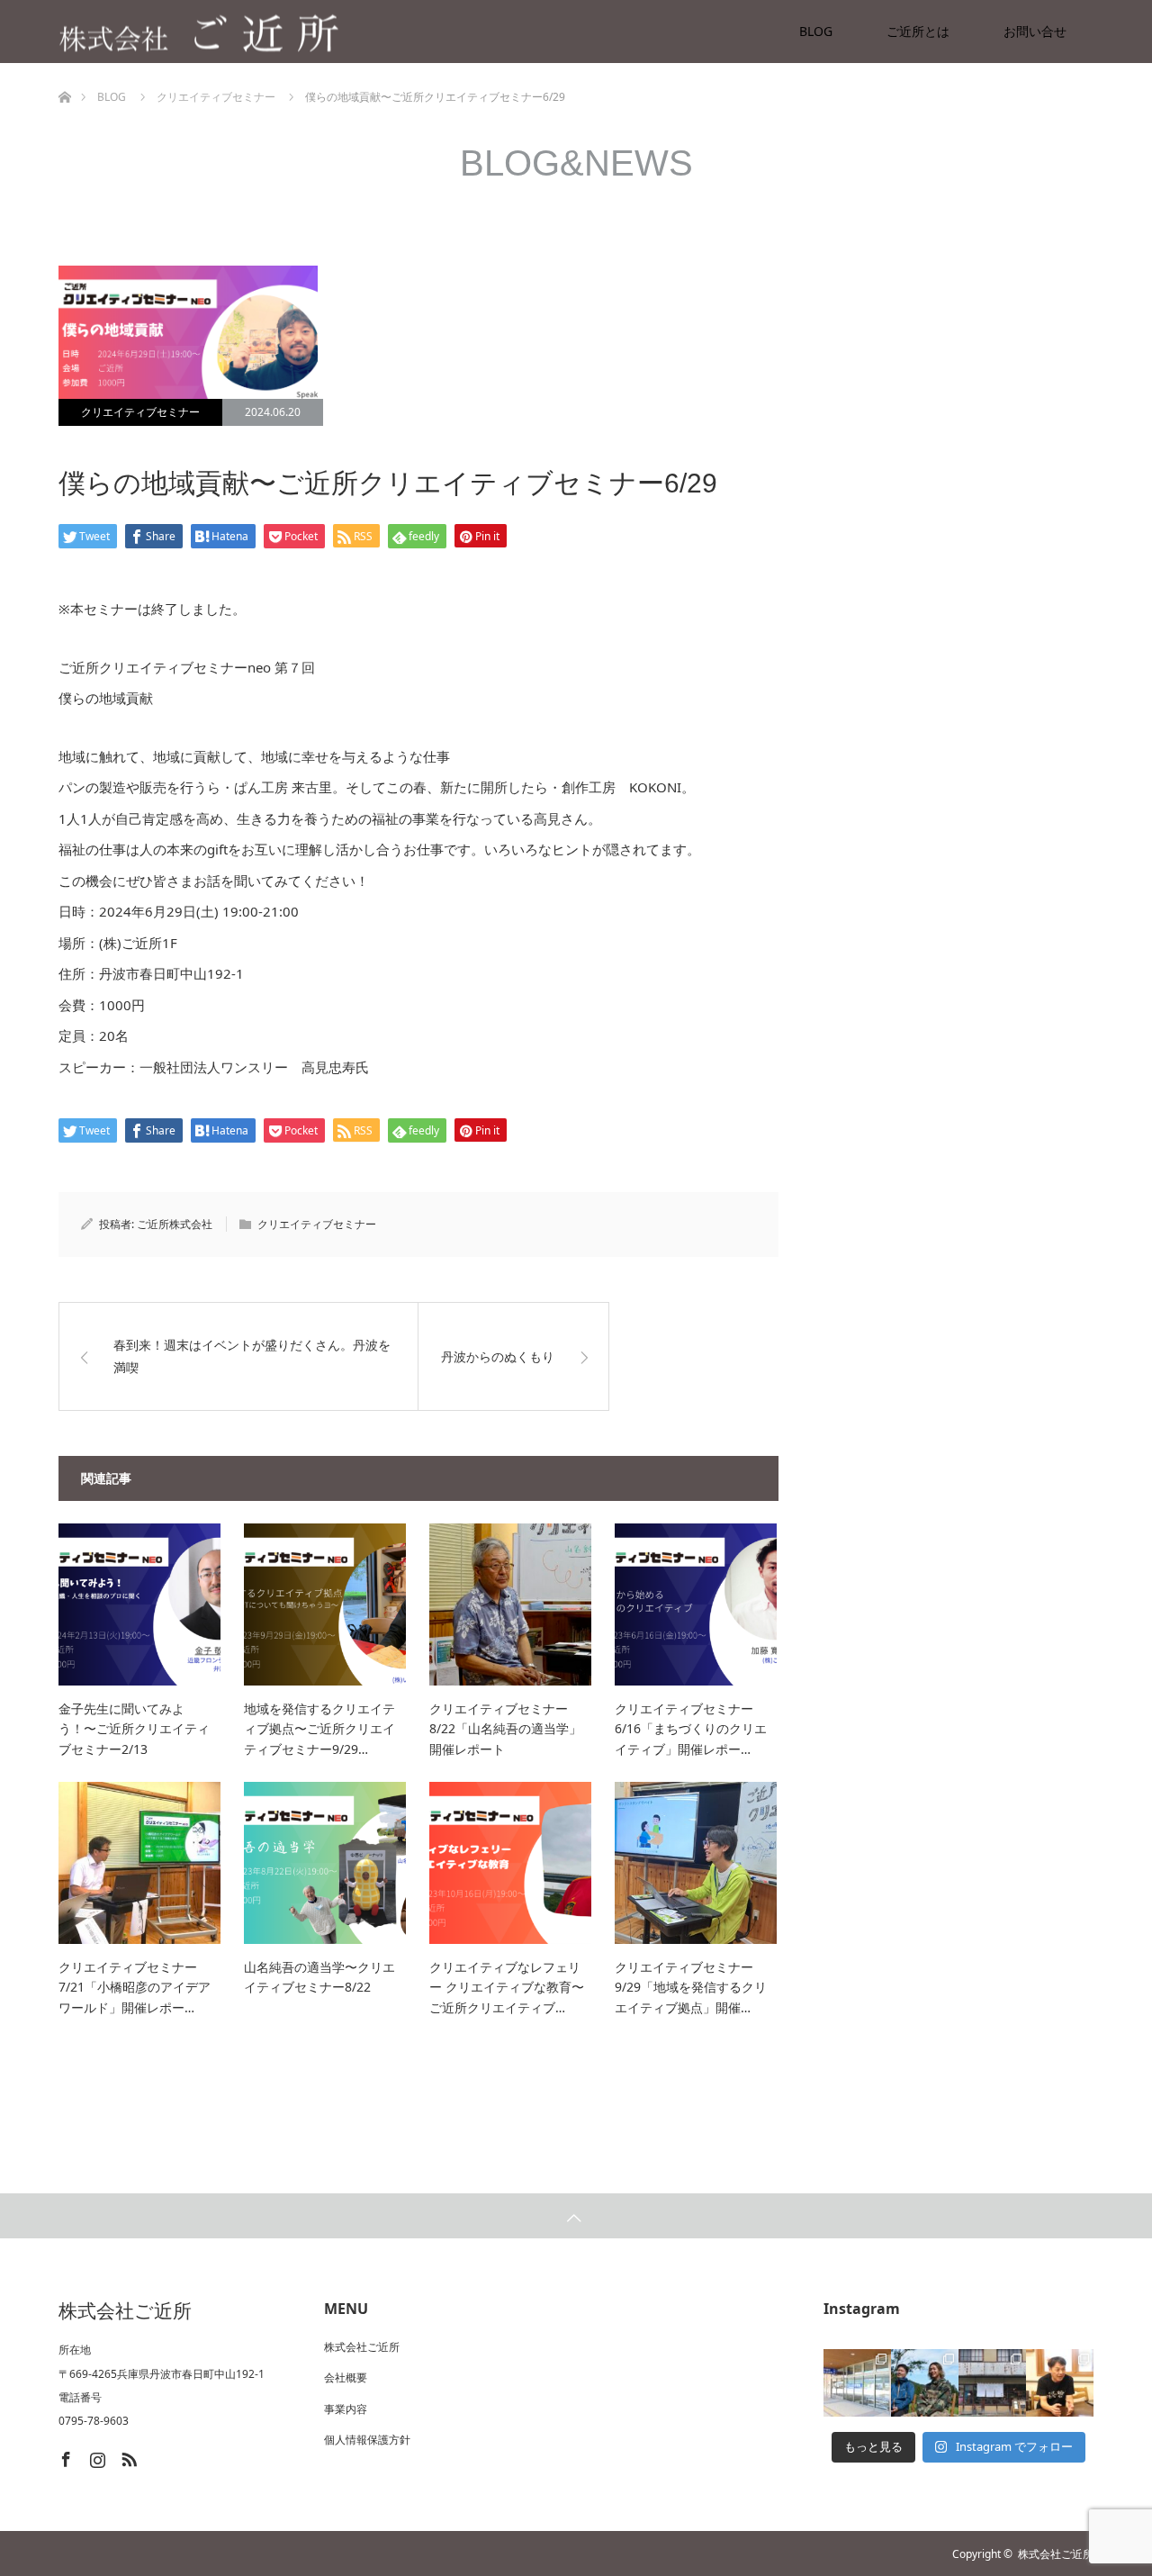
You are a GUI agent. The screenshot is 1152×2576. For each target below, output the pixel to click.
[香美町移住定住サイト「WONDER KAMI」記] (925, 2383)
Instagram (95, 2456)
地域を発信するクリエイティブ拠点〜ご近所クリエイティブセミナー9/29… (319, 1729)
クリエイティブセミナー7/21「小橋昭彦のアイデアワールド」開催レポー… (135, 1987)
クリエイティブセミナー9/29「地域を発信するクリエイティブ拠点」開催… (691, 1987)
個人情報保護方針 (367, 2440)
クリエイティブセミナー (140, 412)
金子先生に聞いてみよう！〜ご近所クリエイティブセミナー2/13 (134, 1729)
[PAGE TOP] (576, 2216)
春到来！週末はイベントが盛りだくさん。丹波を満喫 (252, 1356)
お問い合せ (1035, 31)
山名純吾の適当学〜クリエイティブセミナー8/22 (319, 1977)
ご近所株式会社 (175, 1224)
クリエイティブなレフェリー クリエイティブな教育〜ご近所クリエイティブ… (507, 1987)
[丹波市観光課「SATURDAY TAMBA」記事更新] (992, 2383)
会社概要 (346, 2377)
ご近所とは (918, 31)
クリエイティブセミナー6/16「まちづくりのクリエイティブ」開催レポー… (691, 1729)
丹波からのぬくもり (498, 1356)
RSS (127, 2456)
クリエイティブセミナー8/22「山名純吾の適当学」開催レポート (505, 1729)
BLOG (816, 31)
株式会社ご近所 (362, 2347)
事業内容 (346, 2409)
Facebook (64, 2456)
